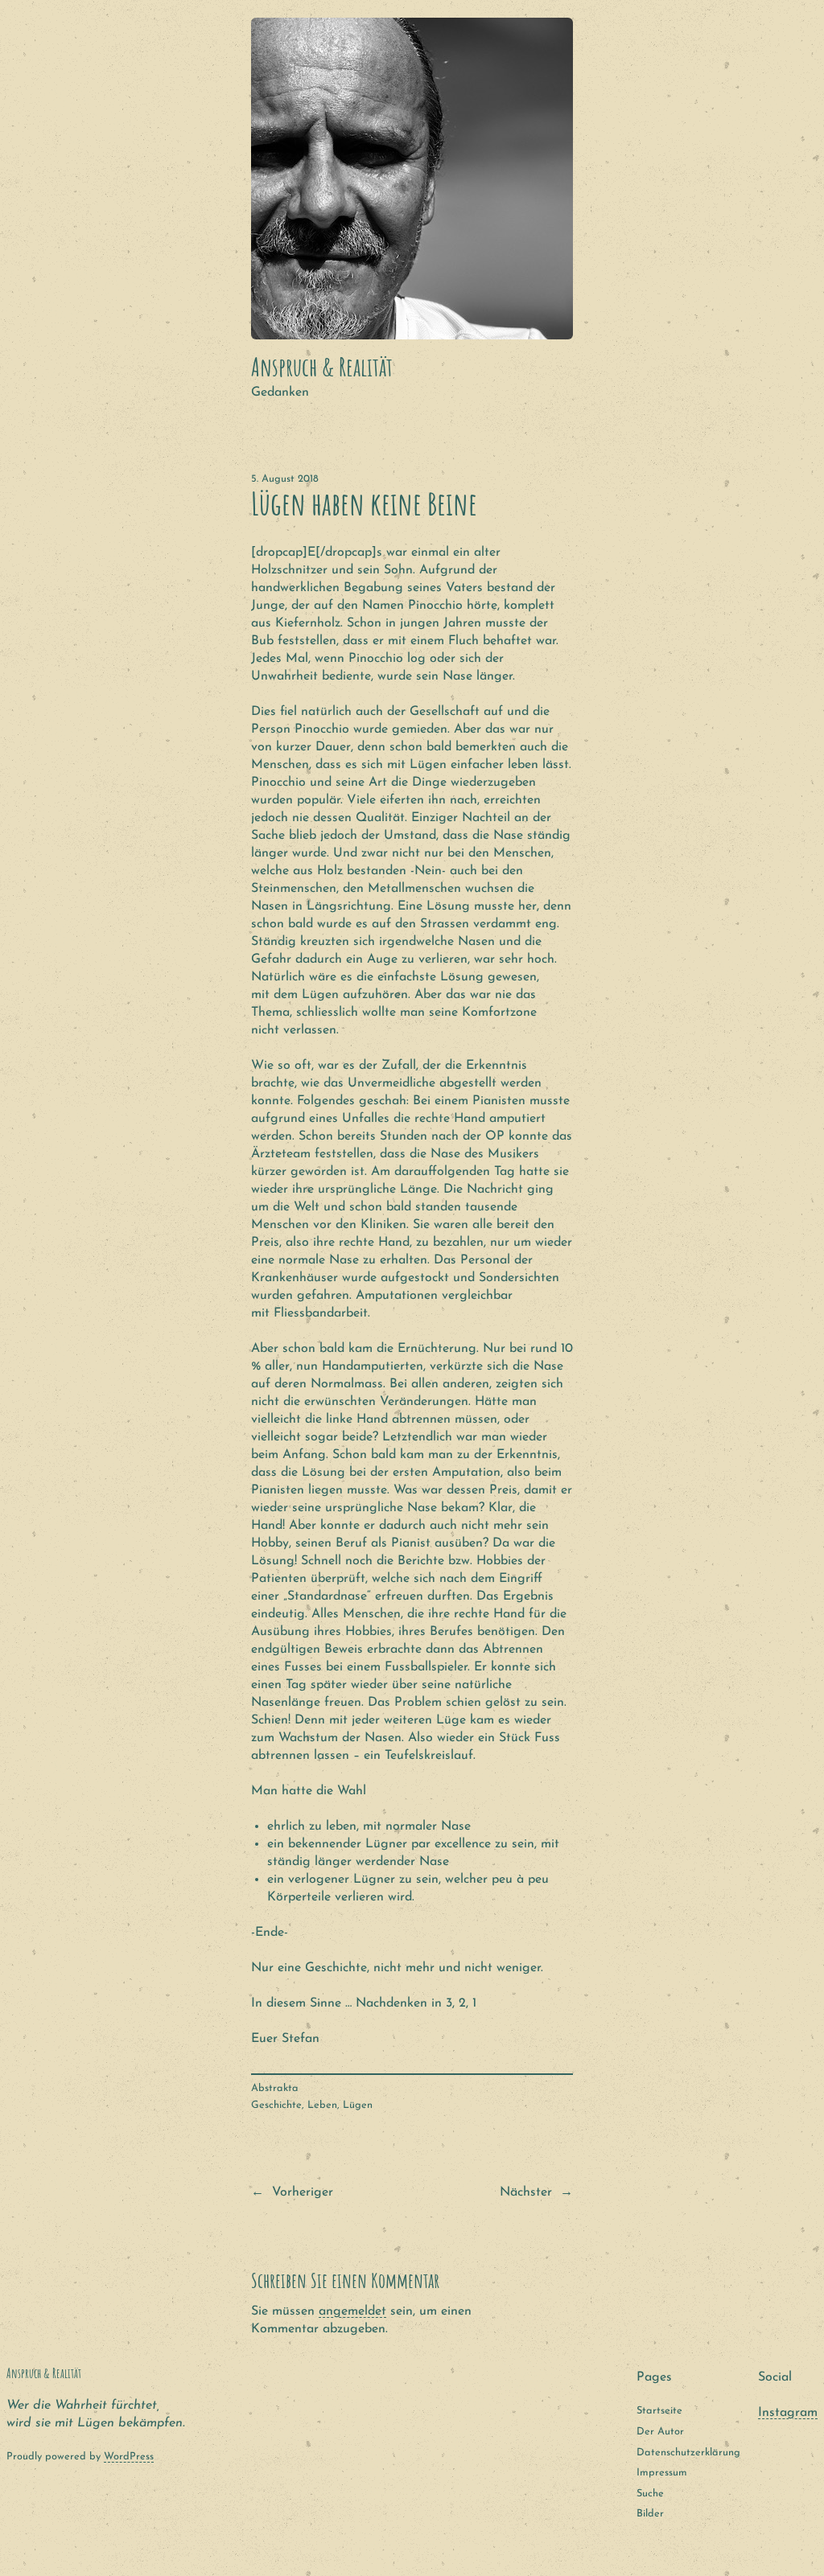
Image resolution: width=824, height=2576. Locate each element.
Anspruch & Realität (322, 367)
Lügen (358, 2105)
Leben (322, 2105)
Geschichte (276, 2105)
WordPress (129, 2457)
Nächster (526, 2192)
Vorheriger (303, 2192)
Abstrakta (275, 2088)
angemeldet (352, 2311)
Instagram (788, 2413)
